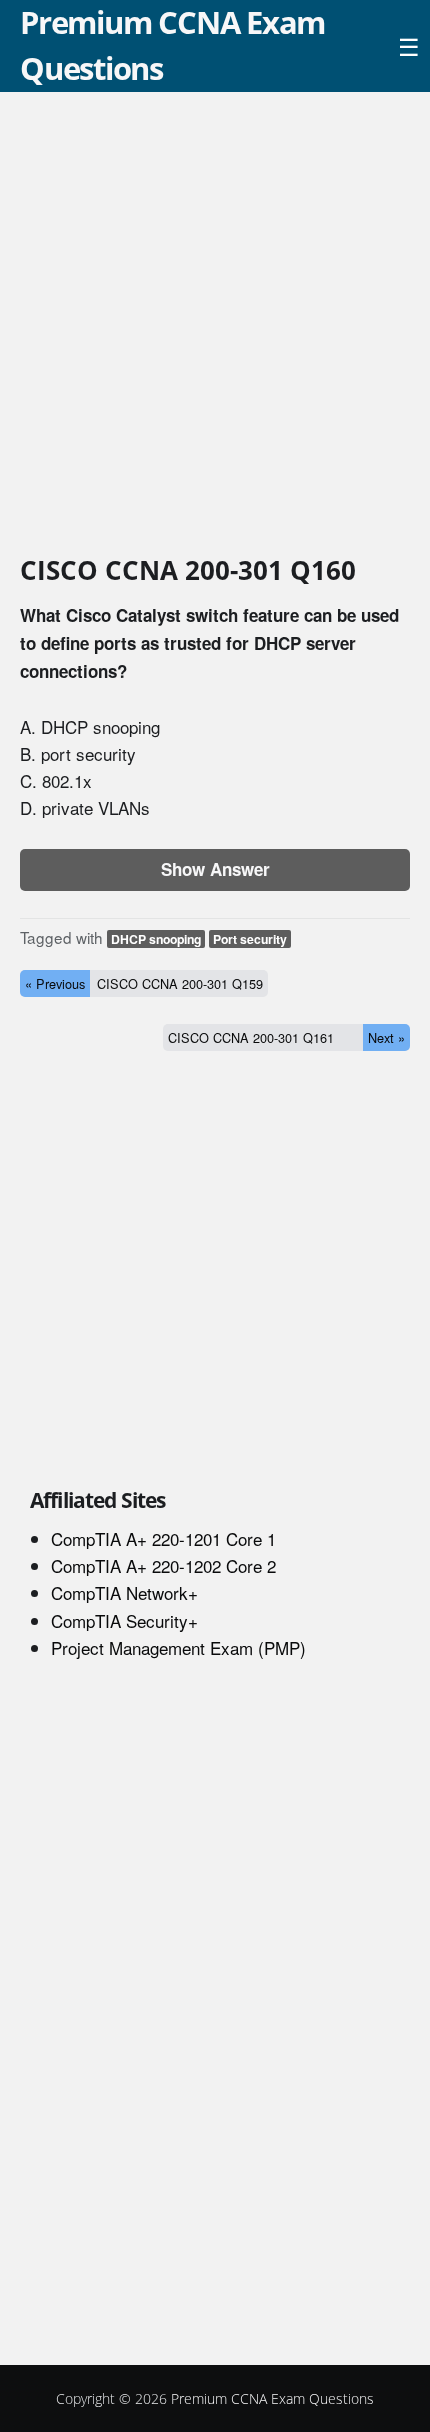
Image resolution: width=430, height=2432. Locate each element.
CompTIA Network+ (124, 1592)
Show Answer (215, 869)
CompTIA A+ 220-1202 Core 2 (163, 1565)
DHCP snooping (156, 939)
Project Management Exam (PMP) (178, 1647)
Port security (250, 939)
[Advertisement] (215, 327)
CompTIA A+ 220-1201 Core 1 (163, 1538)
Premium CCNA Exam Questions (272, 2398)
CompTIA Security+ (124, 1620)
